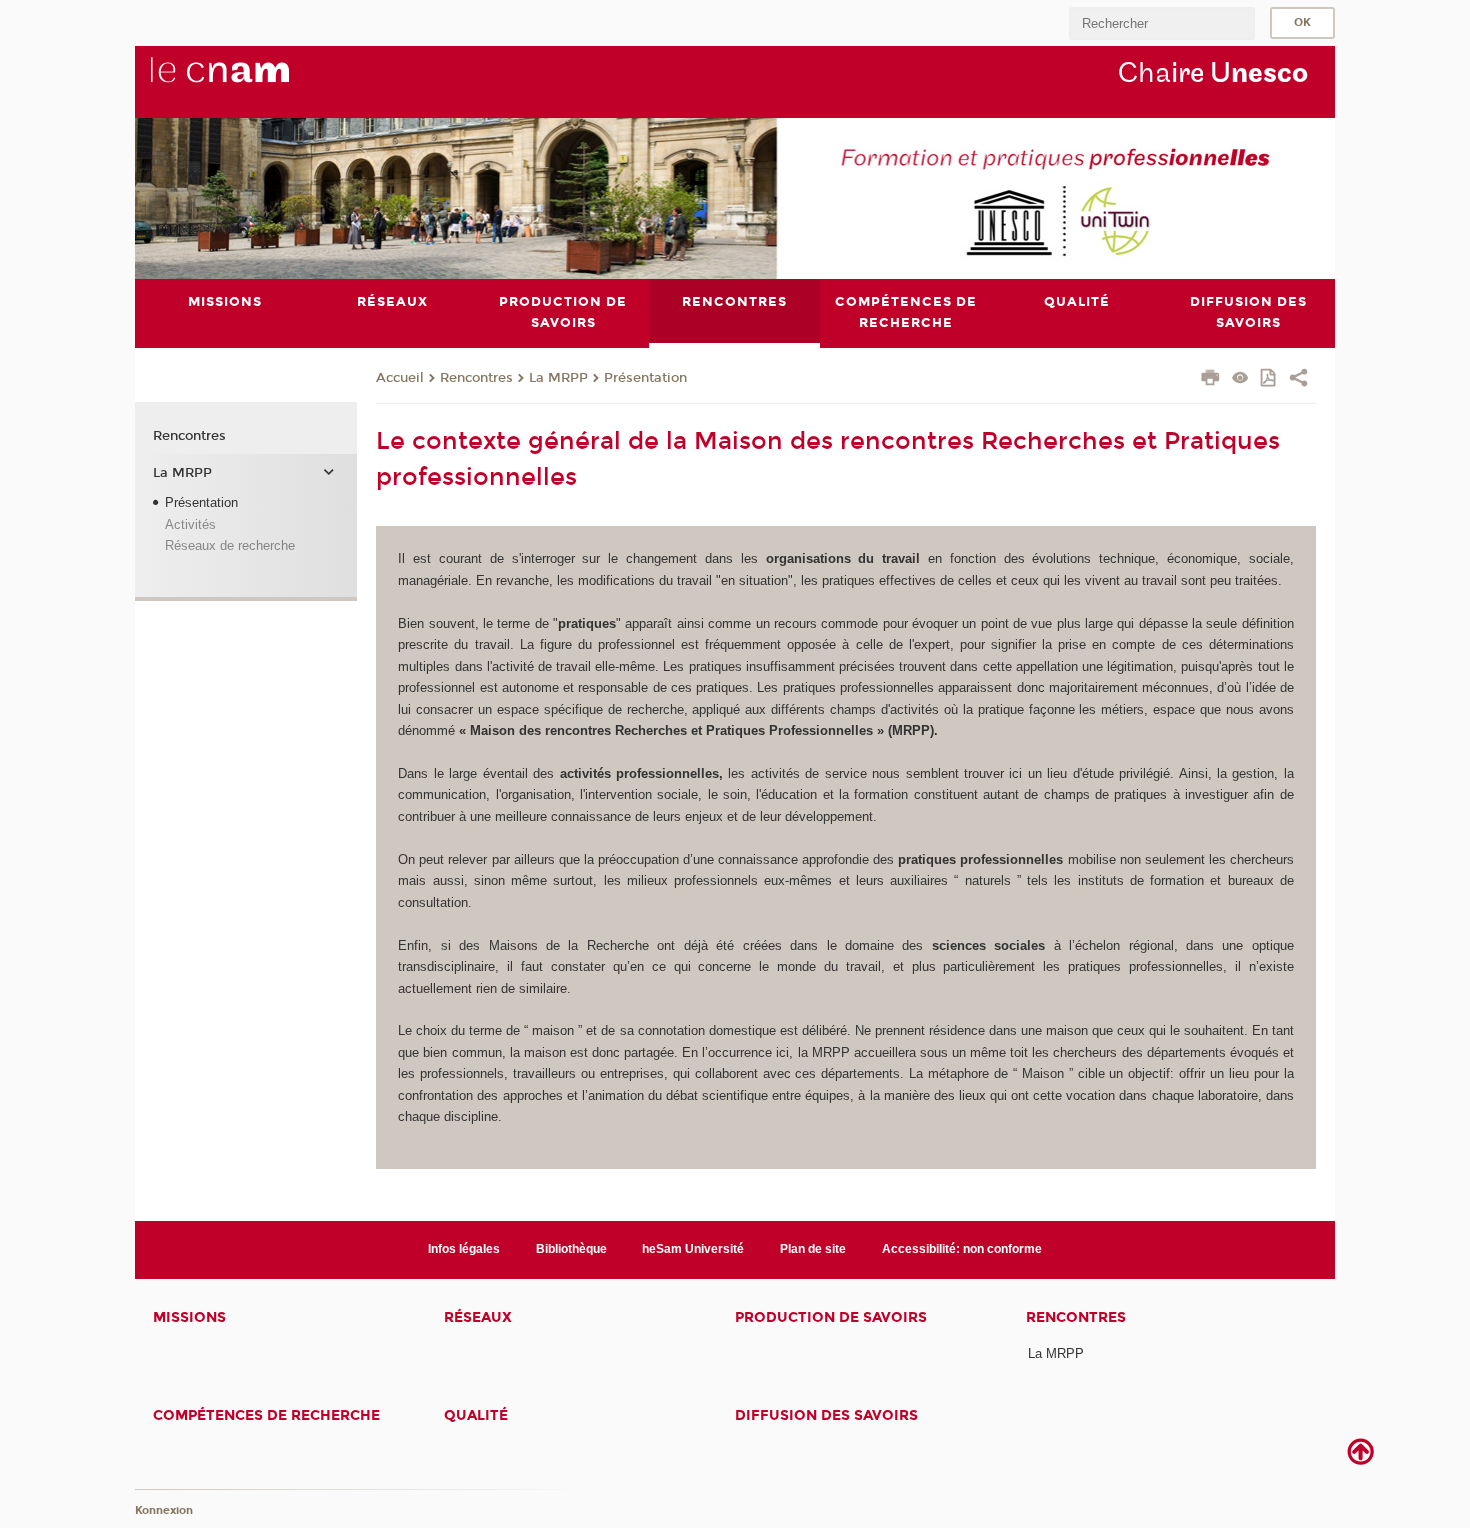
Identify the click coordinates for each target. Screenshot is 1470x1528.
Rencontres (476, 378)
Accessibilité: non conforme (962, 1249)
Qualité (476, 1415)
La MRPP (558, 378)
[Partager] (1298, 380)
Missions (189, 1317)
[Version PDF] (1269, 379)
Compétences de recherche (266, 1415)
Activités (190, 524)
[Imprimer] (1210, 380)
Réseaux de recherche (230, 545)
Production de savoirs (831, 1317)
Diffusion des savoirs (826, 1415)
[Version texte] (1240, 379)
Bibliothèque (571, 1249)
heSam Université (693, 1249)
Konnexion (164, 1510)
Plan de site (813, 1249)
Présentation (645, 378)
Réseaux (478, 1317)
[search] (1162, 23)
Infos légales (464, 1249)
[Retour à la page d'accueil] (253, 81)
